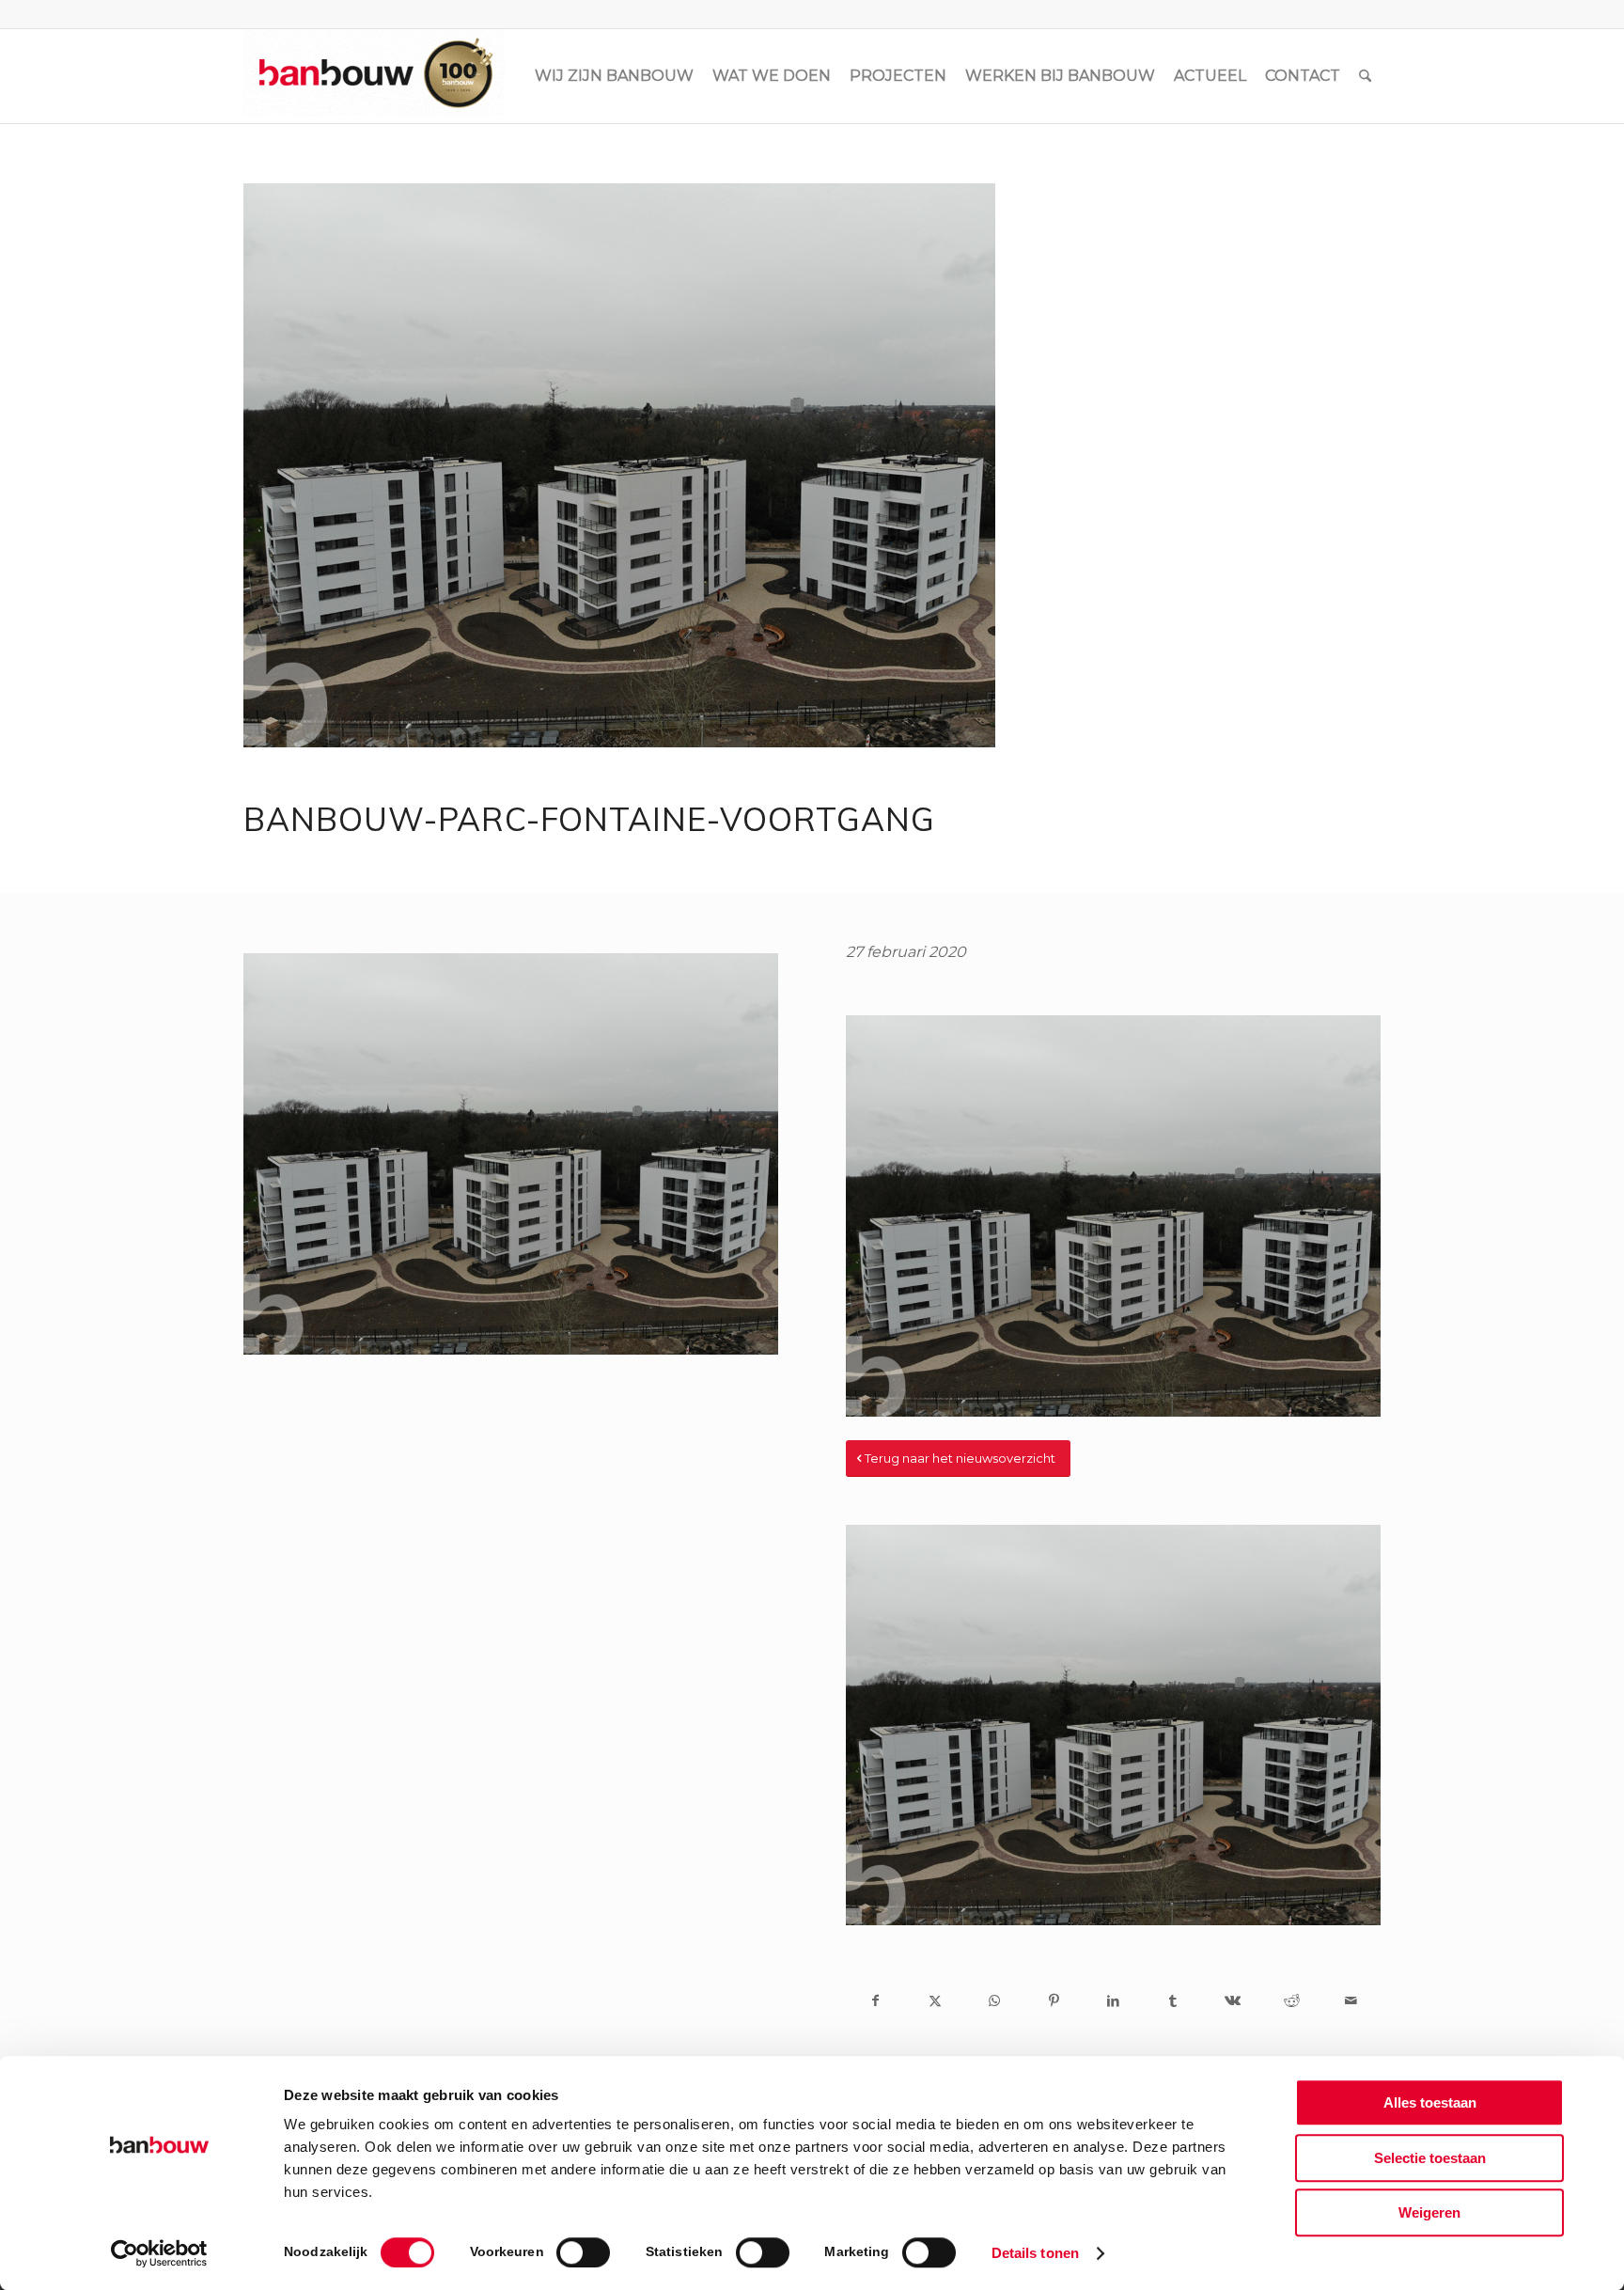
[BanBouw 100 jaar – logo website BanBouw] (374, 76)
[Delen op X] (935, 2000)
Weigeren (1429, 2212)
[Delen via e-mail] (1351, 2000)
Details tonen (1035, 2253)
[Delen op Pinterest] (1054, 2000)
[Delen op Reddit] (1292, 2000)
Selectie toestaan (1430, 2158)
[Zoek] (1365, 76)
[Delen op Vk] (1232, 2000)
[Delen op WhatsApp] (995, 2000)
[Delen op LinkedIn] (1113, 2000)
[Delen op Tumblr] (1172, 2000)
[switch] (583, 2252)
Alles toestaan (1430, 2102)
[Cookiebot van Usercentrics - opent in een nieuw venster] (159, 2253)
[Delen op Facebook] (875, 2000)
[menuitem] (614, 76)
